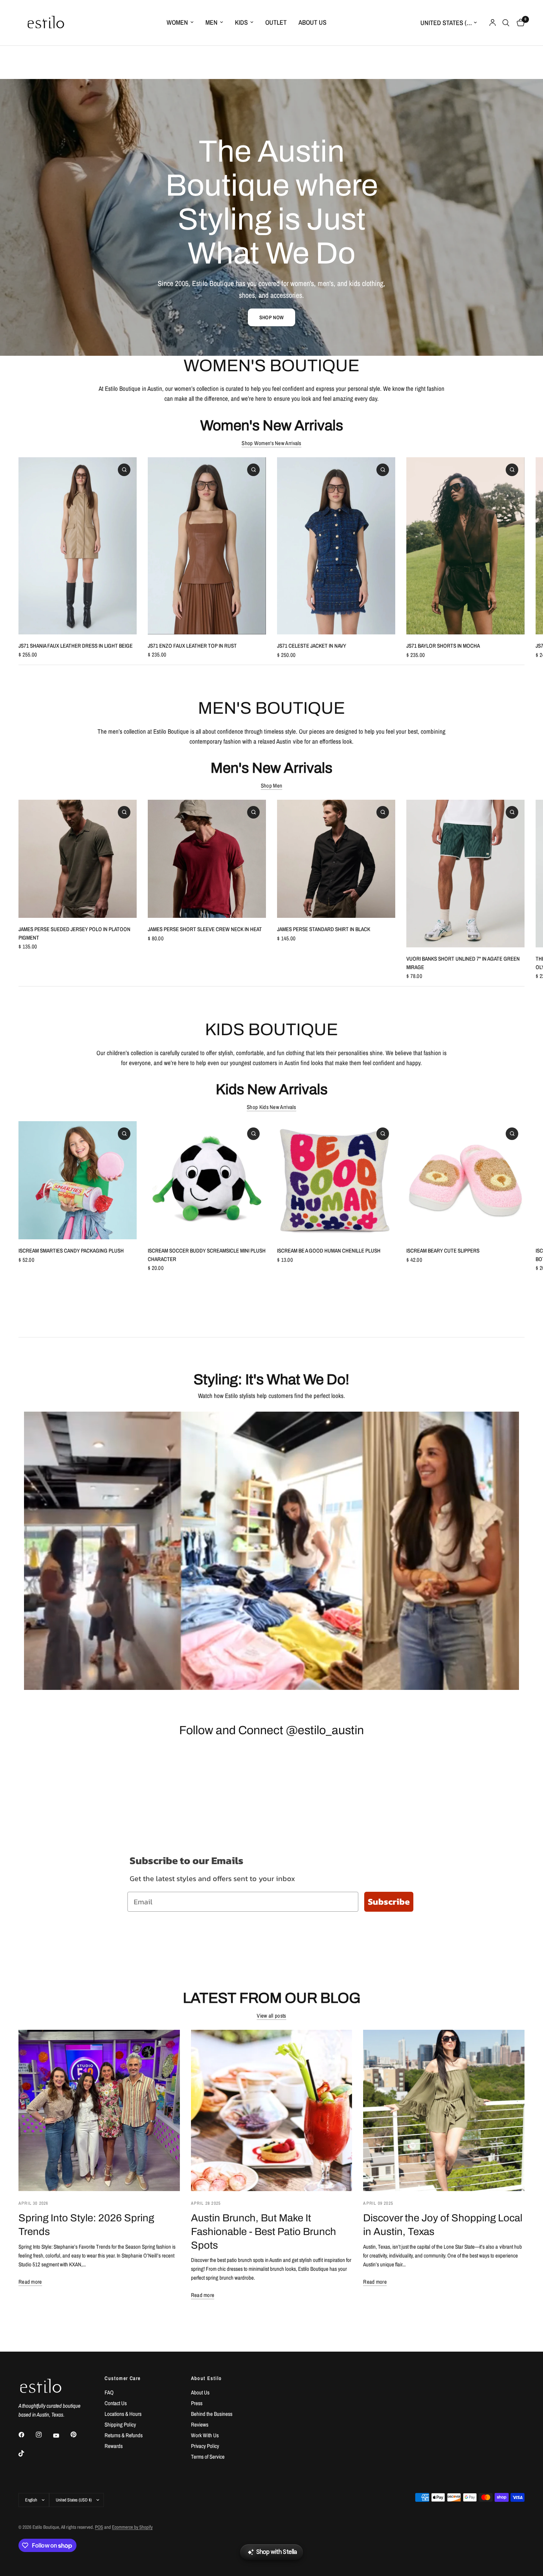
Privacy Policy (205, 2446)
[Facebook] (27, 2435)
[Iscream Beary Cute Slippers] (465, 1180)
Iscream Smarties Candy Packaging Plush (71, 1251)
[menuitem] (180, 23)
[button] (271, 317)
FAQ (109, 2392)
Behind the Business (212, 2414)
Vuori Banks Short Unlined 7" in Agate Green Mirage (463, 963)
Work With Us (205, 2435)
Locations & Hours (123, 2414)
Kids (241, 22)
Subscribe (389, 1902)
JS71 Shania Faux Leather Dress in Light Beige (76, 646)
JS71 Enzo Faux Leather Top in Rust (192, 646)
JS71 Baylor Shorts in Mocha (443, 646)
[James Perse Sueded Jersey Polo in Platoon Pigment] (78, 859)
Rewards (114, 2446)
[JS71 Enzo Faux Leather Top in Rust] (207, 546)
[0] (519, 23)
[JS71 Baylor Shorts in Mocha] (465, 546)
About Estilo (206, 2378)
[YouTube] (61, 2435)
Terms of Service (208, 2457)
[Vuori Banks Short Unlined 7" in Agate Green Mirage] (465, 874)
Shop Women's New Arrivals (271, 443)
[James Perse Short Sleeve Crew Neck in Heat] (207, 859)
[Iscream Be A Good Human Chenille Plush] (336, 1180)
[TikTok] (27, 2453)
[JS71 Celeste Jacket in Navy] (336, 546)
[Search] (506, 23)
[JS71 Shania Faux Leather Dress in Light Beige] (78, 546)
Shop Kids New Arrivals (271, 1107)
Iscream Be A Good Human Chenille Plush (329, 1251)
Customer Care (122, 2378)
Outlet (276, 22)
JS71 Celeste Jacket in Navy (312, 646)
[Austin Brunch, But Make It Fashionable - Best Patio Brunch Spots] (272, 2110)
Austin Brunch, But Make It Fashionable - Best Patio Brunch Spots (264, 2232)
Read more (30, 2282)
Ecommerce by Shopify (132, 2527)
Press (197, 2403)
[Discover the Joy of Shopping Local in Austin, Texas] (444, 2110)
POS (99, 2527)
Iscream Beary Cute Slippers (443, 1251)
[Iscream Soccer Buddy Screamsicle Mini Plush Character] (207, 1180)
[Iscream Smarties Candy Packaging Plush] (78, 1180)
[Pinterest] (79, 2435)
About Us (313, 22)
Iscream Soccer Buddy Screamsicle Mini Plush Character (207, 1255)
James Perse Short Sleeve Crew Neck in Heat (205, 929)
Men (211, 22)
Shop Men (271, 786)
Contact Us (116, 2403)
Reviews (200, 2425)
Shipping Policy (120, 2425)
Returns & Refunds (124, 2435)
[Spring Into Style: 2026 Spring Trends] (99, 2110)
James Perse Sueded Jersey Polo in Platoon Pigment (74, 933)
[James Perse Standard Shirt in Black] (336, 859)
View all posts (271, 2016)
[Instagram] (44, 2435)
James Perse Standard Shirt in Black (324, 929)
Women (177, 22)
